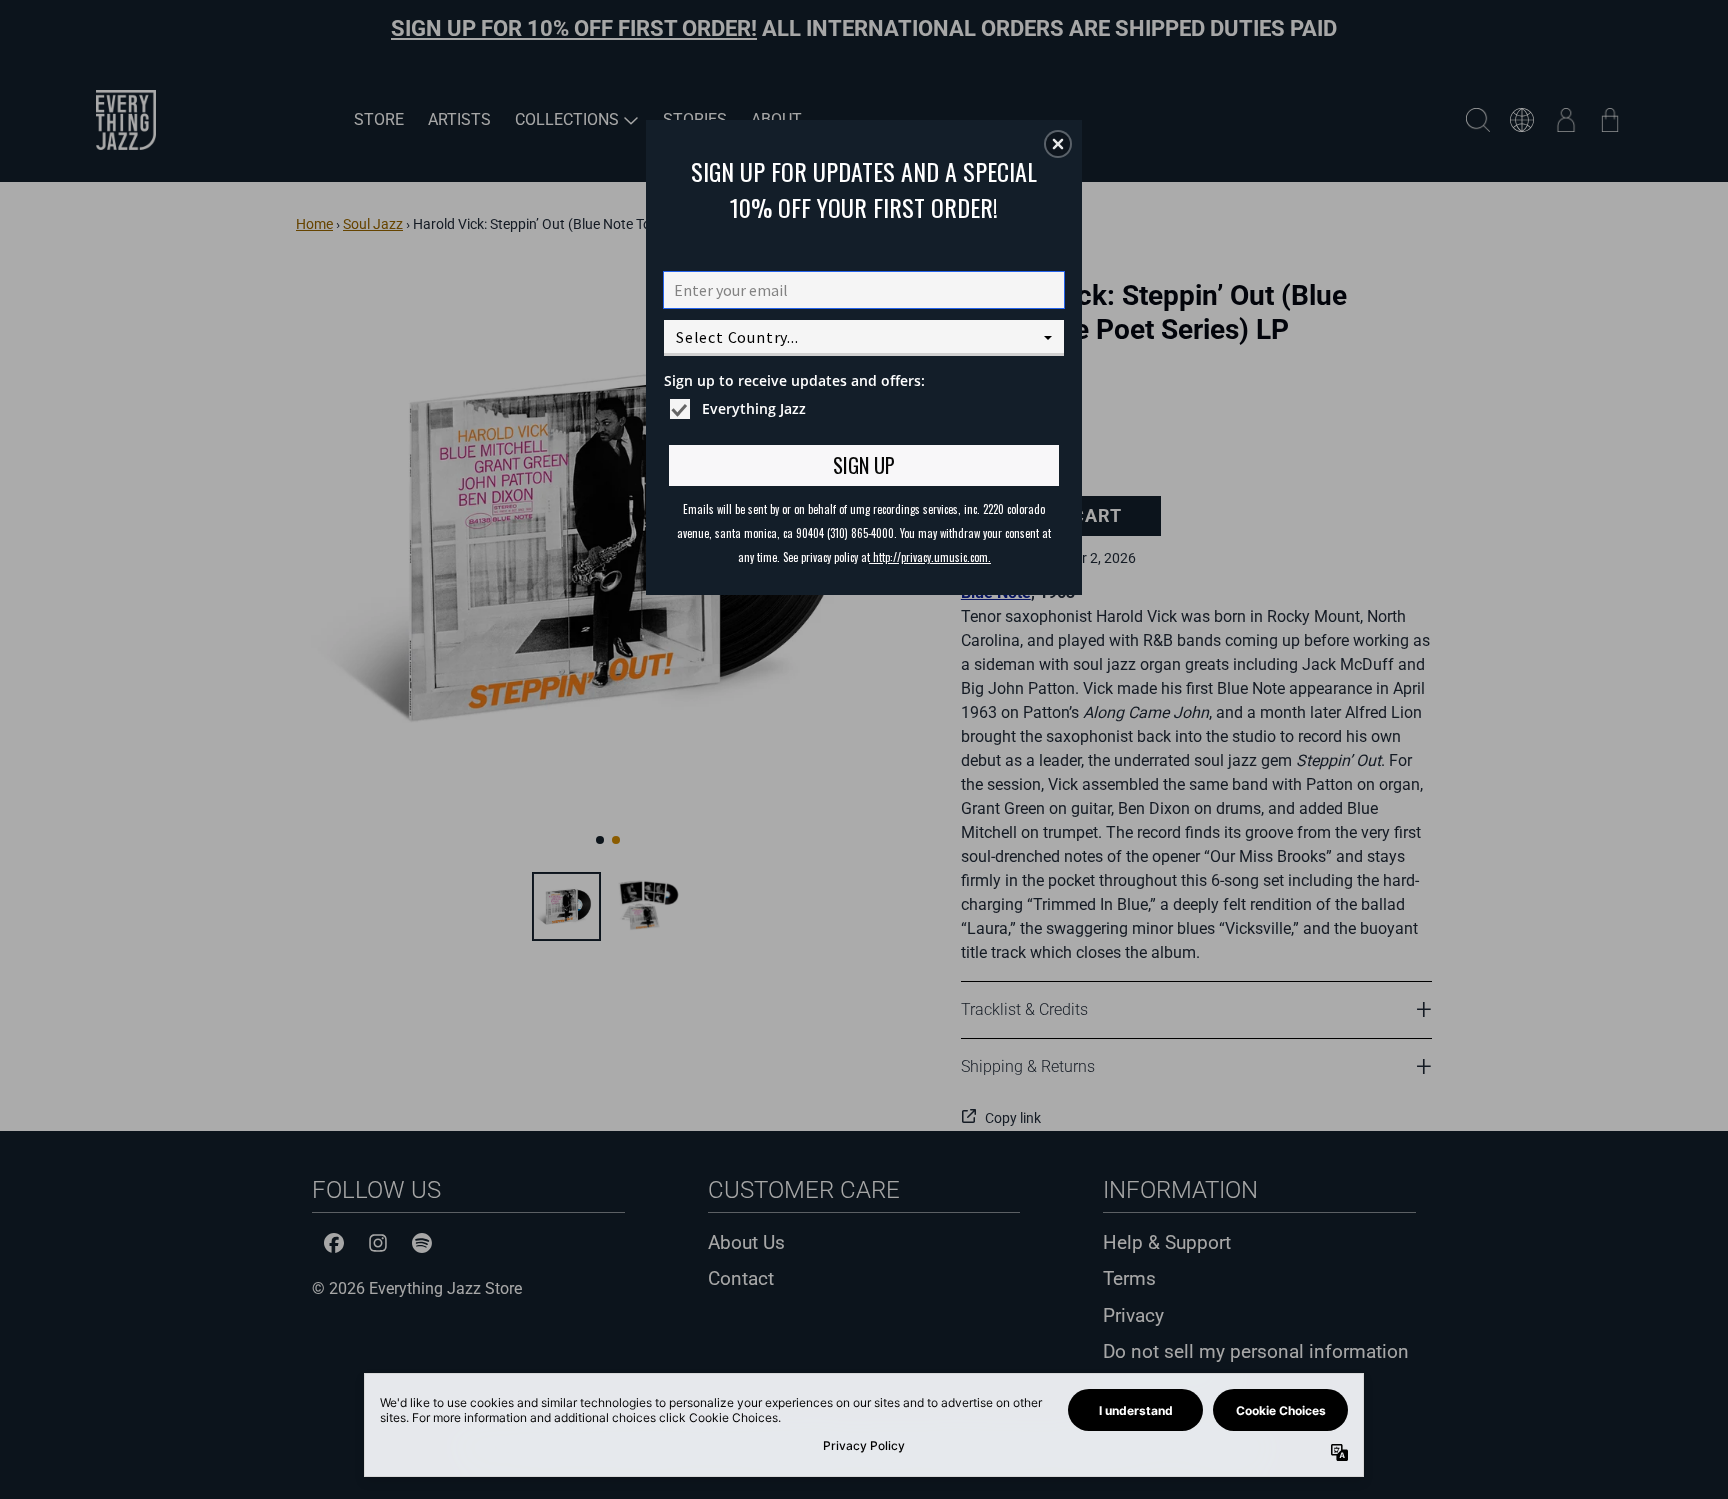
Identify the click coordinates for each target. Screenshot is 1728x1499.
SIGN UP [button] (864, 465)
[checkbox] (866, 409)
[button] (1058, 144)
